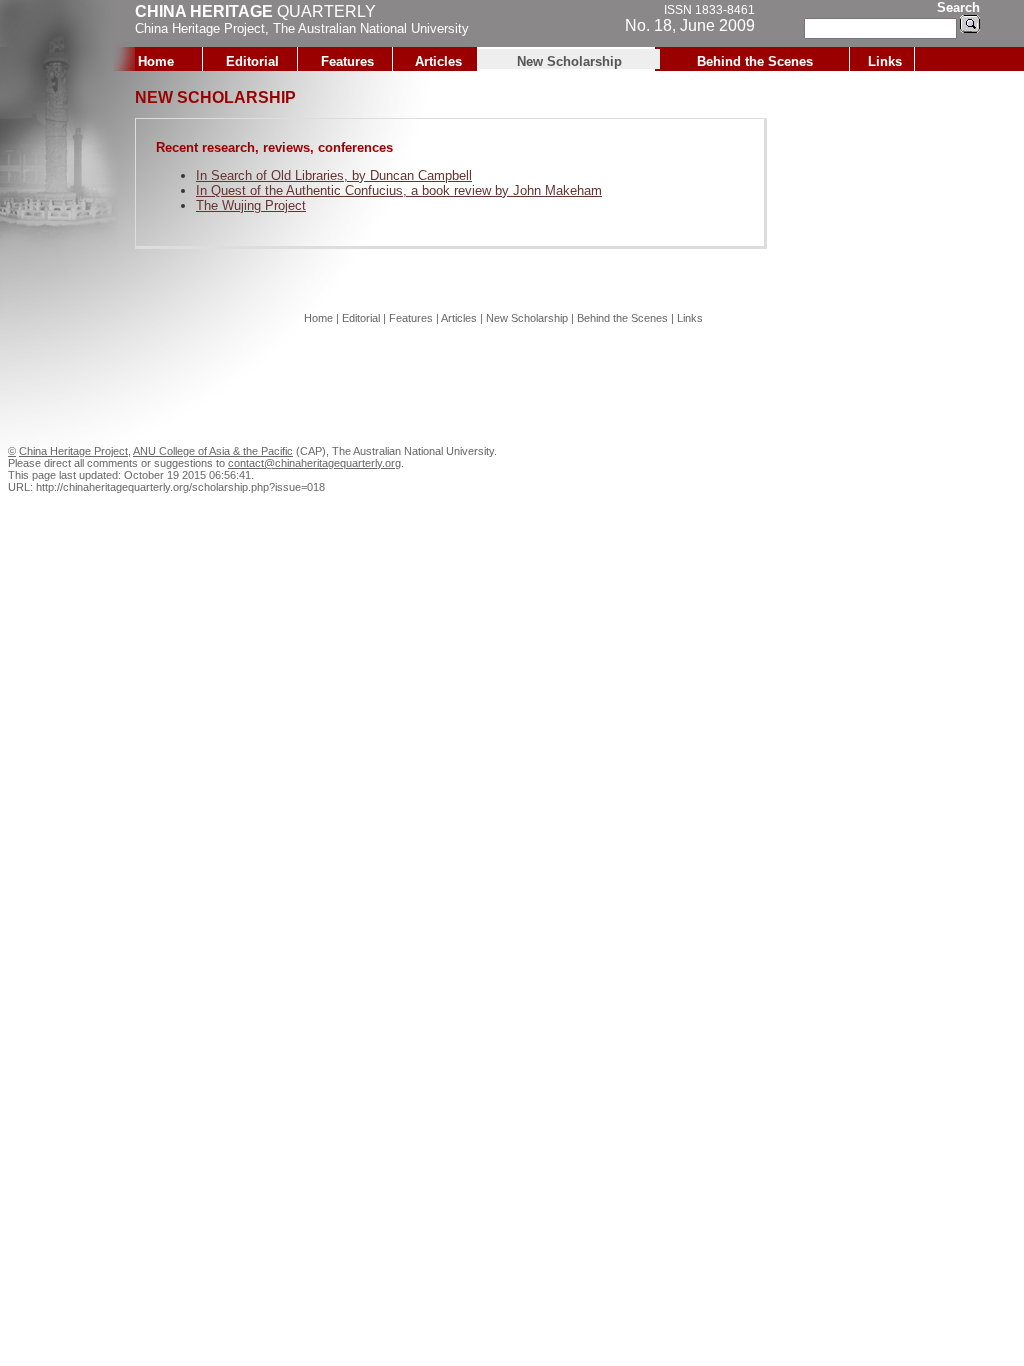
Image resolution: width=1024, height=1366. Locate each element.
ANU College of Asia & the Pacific (213, 451)
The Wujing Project (251, 205)
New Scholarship (569, 61)
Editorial (252, 61)
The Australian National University (371, 28)
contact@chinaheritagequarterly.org (314, 463)
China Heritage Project (200, 28)
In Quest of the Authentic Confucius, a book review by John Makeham (399, 190)
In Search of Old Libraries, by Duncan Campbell (334, 175)
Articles (438, 61)
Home (156, 61)
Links (885, 61)
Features (347, 61)
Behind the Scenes (755, 61)
